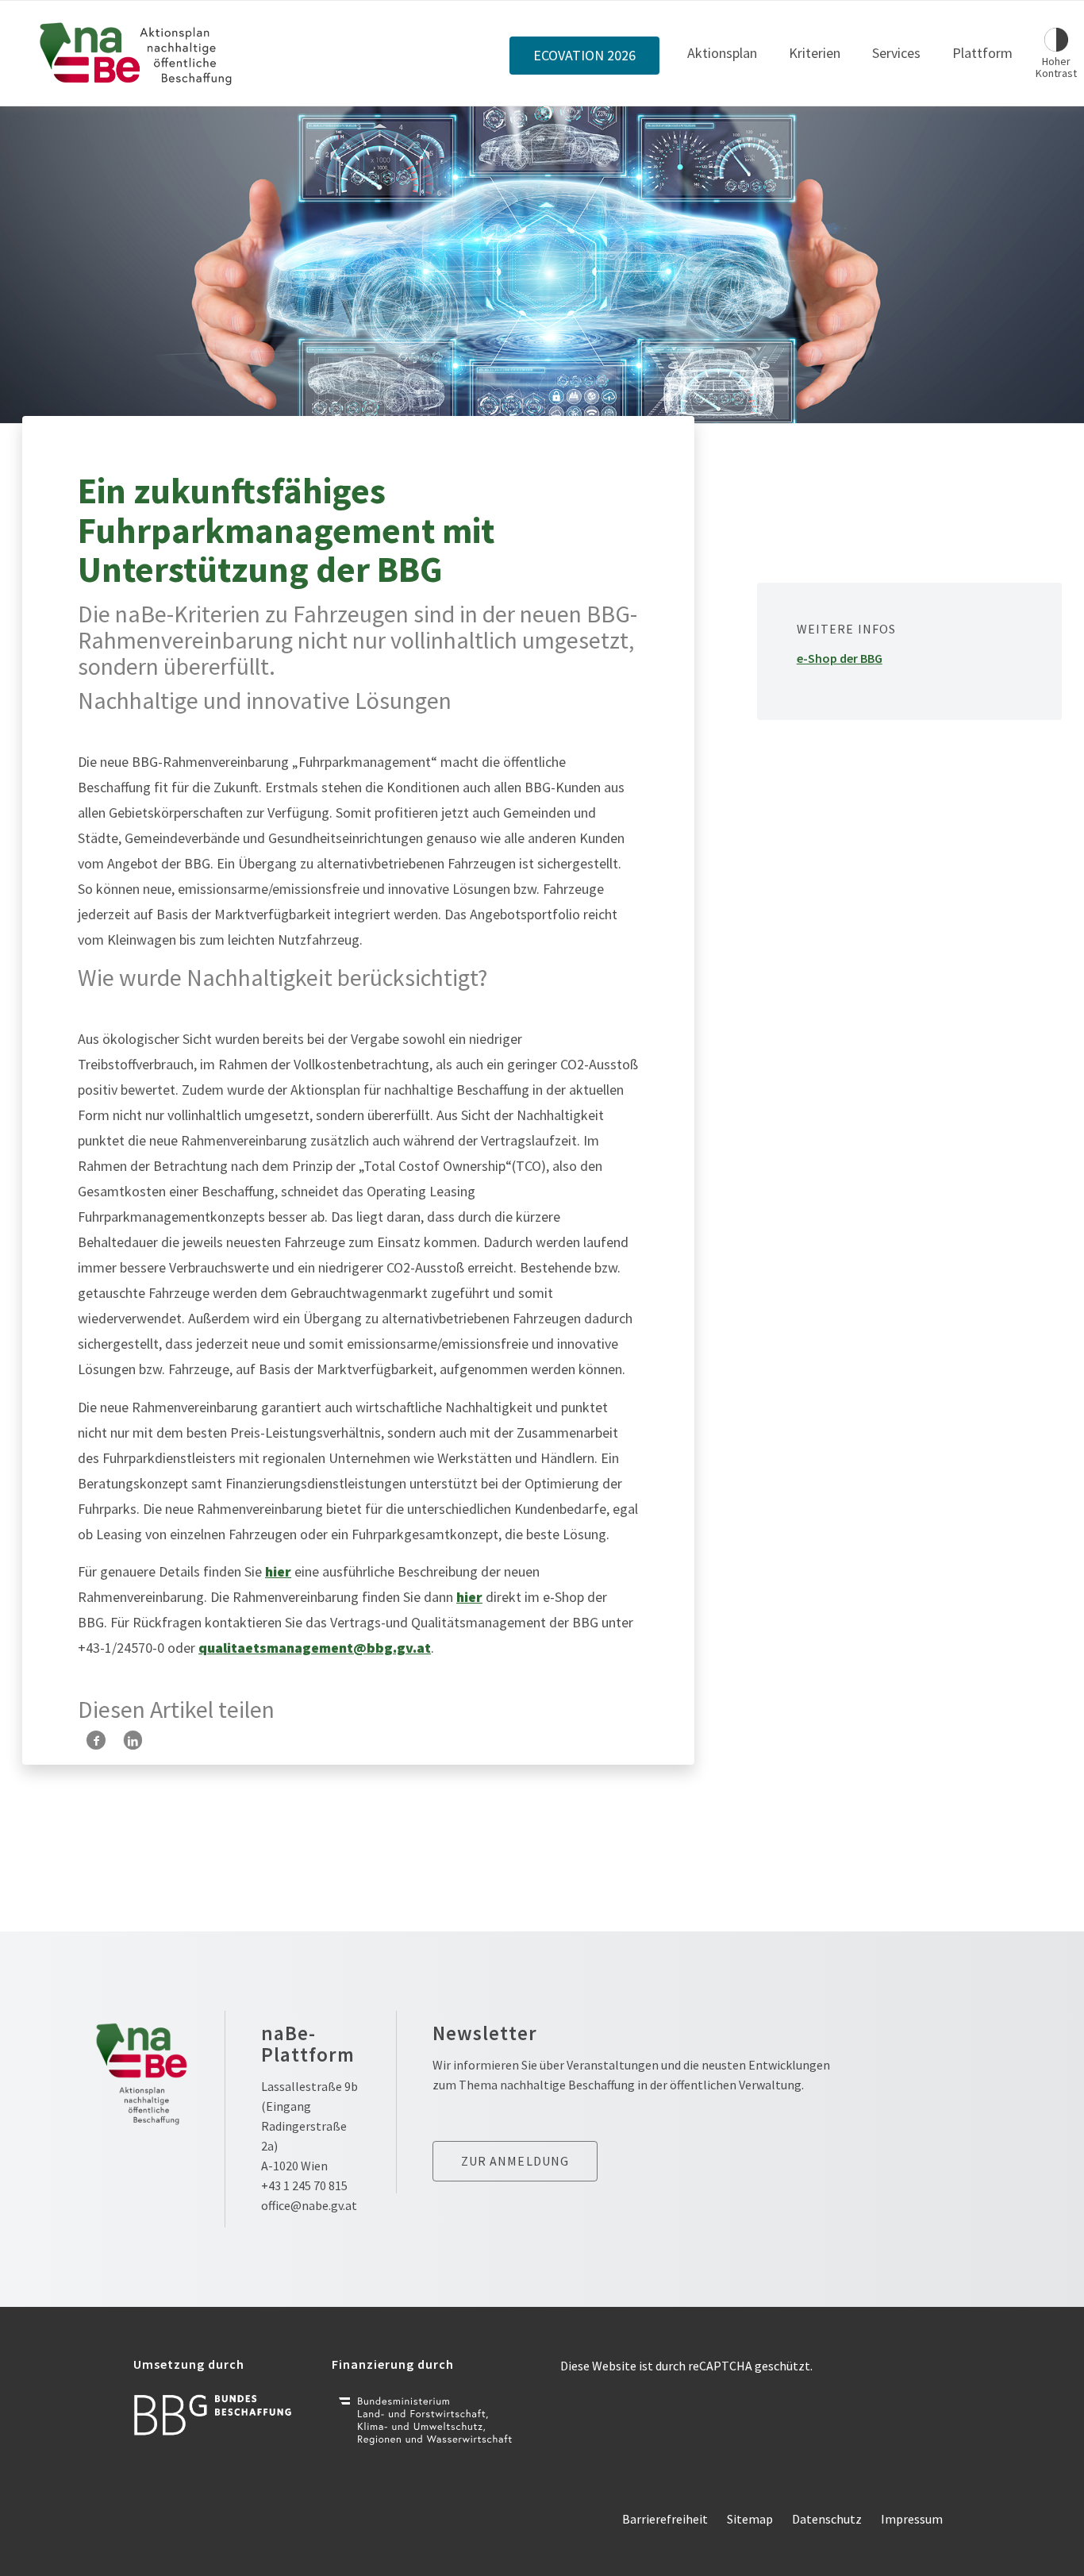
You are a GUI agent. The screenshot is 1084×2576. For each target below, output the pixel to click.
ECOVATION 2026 (584, 56)
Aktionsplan (722, 53)
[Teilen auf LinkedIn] (133, 1740)
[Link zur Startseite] (136, 53)
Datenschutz (827, 2519)
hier (278, 1571)
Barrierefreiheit (665, 2519)
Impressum (912, 2519)
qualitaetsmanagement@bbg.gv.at (315, 1648)
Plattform (982, 53)
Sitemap (750, 2519)
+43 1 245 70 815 (304, 2185)
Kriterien (815, 53)
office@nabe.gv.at (309, 2205)
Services (896, 53)
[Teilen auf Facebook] (96, 1740)
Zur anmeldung (515, 2161)
